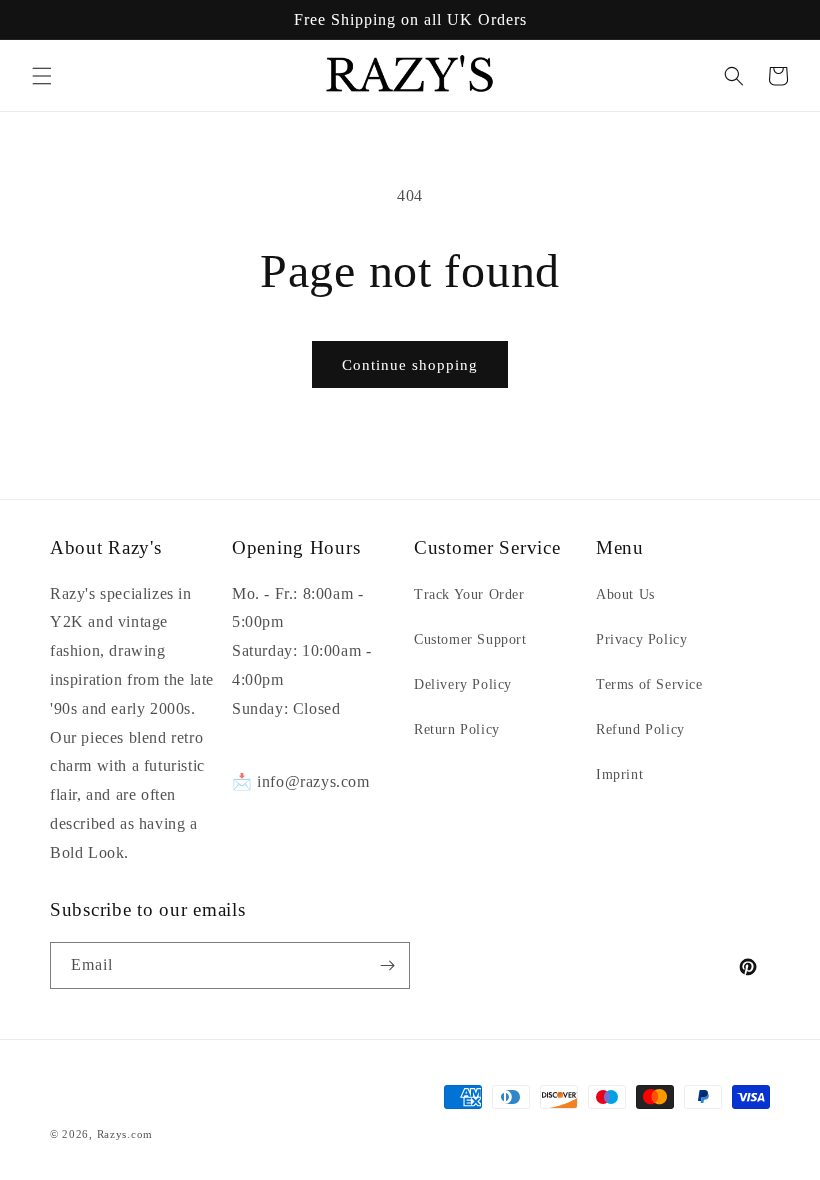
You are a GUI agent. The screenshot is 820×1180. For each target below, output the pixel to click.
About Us (625, 594)
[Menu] (42, 76)
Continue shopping (410, 365)
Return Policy (457, 729)
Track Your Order (469, 594)
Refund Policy (640, 729)
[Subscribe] (387, 965)
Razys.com (125, 1134)
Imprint (619, 774)
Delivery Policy (463, 684)
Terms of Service (649, 684)
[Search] (734, 76)
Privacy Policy (641, 639)
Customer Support (470, 639)
